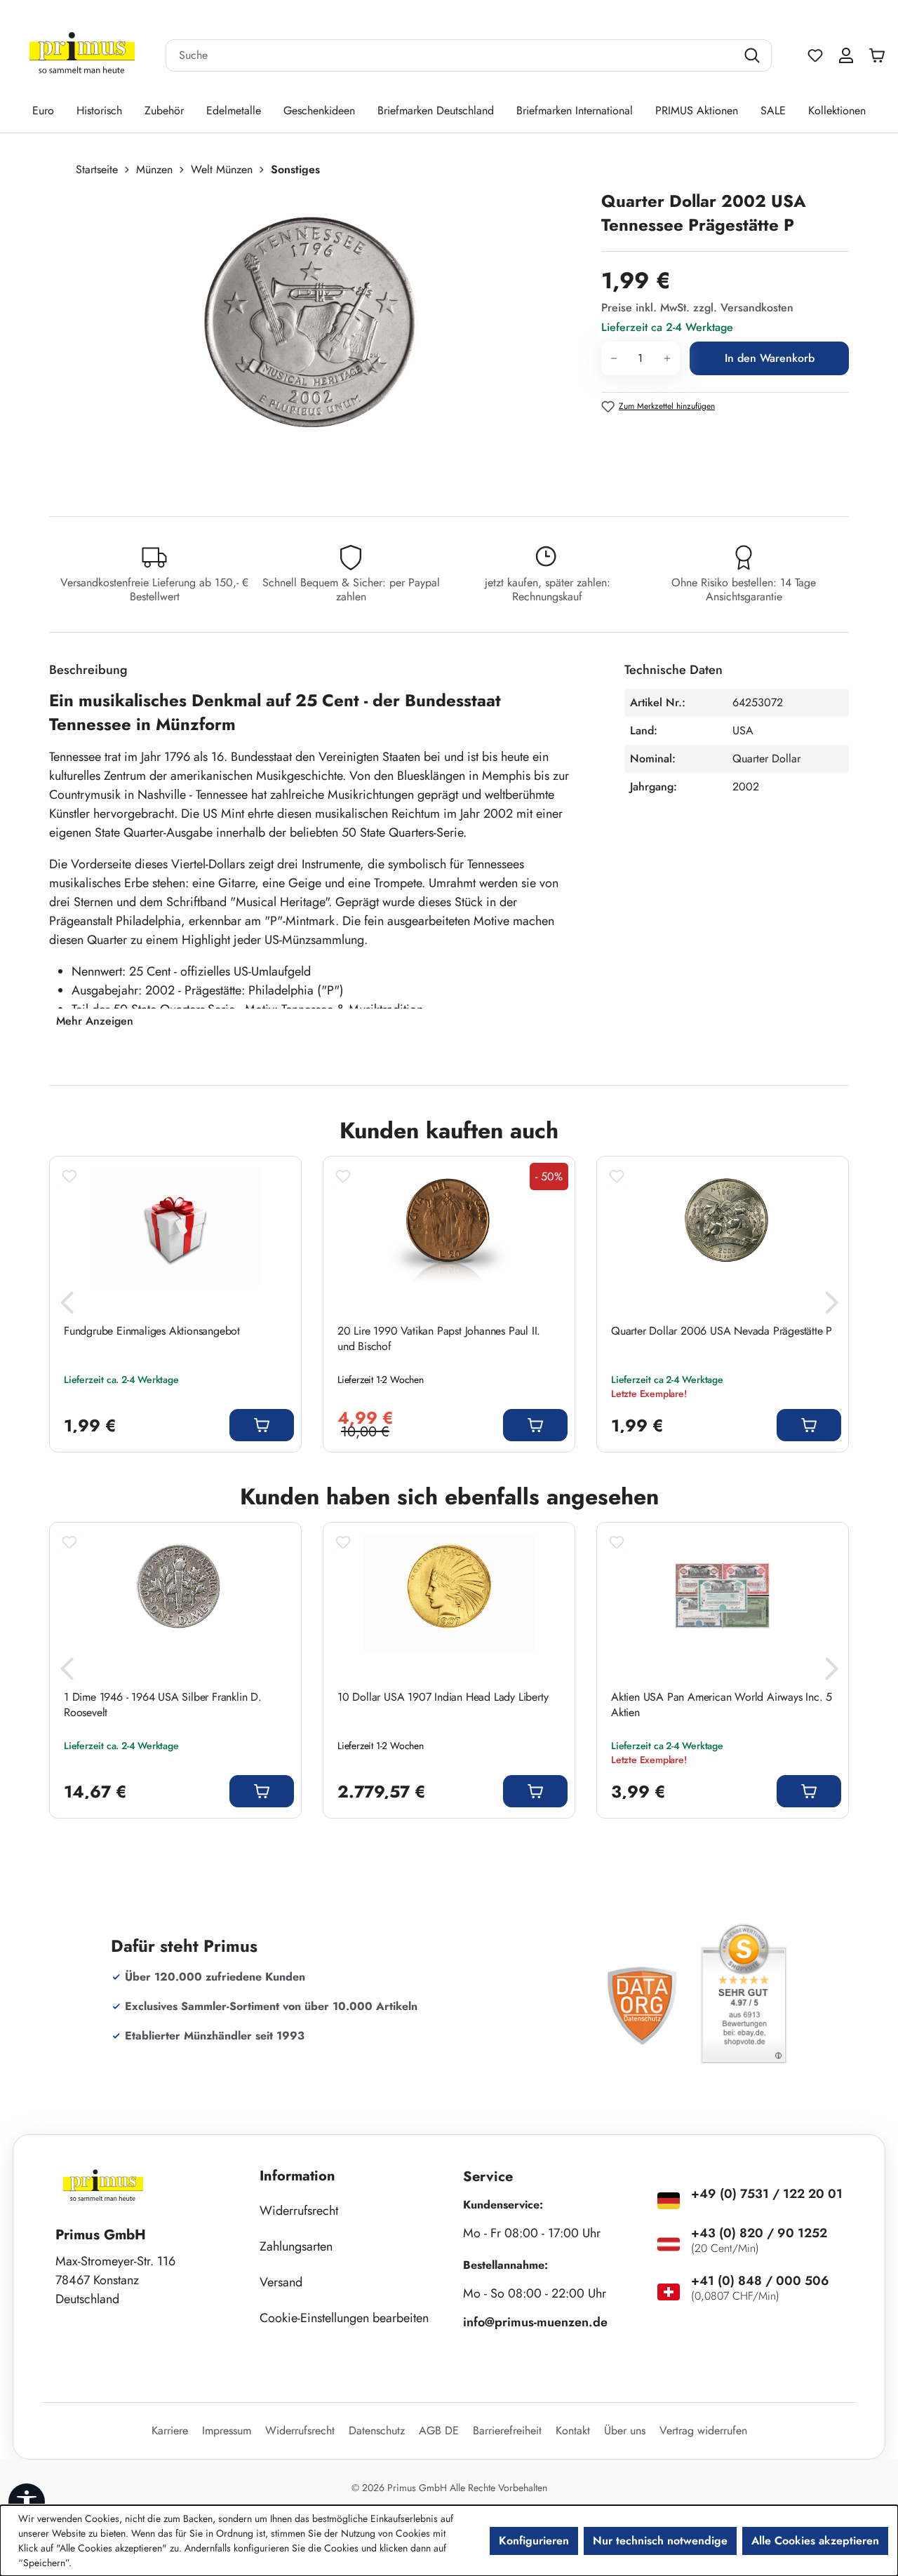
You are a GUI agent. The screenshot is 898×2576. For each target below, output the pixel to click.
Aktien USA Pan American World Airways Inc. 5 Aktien (722, 1705)
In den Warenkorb (770, 358)
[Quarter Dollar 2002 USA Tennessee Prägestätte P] (310, 340)
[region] (318, 340)
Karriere (170, 2430)
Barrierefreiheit (507, 2430)
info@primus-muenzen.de (535, 2322)
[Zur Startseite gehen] (82, 56)
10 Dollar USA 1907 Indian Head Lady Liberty (443, 1697)
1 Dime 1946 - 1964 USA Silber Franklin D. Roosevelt (163, 1705)
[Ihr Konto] (846, 55)
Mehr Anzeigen (95, 1021)
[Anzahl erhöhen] (668, 358)
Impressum (227, 2430)
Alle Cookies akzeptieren (815, 2541)
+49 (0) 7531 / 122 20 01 (767, 2194)
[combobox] (451, 55)
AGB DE (439, 2430)
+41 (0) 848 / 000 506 (760, 2281)
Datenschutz (377, 2430)
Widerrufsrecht (299, 2211)
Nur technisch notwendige (660, 2541)
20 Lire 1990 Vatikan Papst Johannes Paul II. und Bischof (439, 1339)
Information (297, 2176)
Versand (281, 2282)
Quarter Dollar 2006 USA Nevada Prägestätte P (722, 1331)
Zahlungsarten (296, 2246)
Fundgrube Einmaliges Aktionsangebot (152, 1331)
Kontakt (573, 2430)
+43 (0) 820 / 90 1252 (759, 2233)
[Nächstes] (831, 1307)
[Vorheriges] (67, 1307)
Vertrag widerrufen (703, 2430)
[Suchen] (754, 55)
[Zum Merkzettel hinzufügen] (69, 1176)
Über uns (625, 2430)
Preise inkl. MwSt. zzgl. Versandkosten (697, 308)
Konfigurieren (534, 2541)
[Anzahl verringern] (614, 358)
